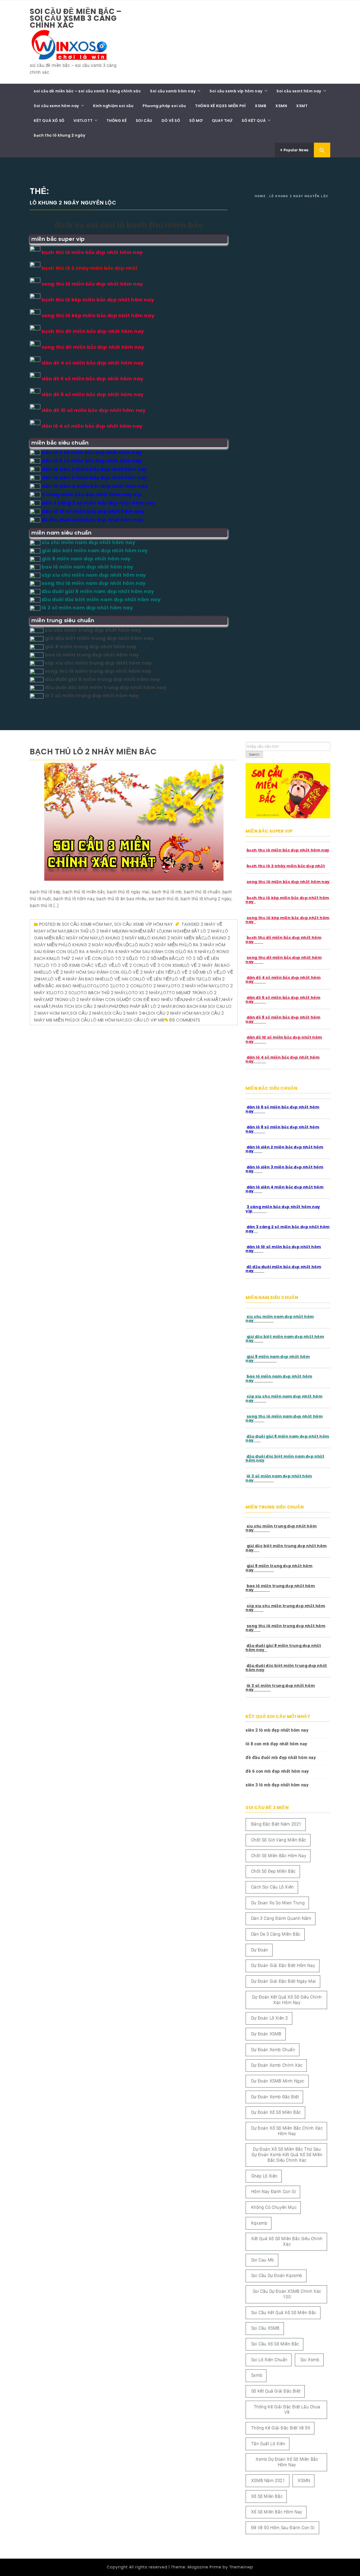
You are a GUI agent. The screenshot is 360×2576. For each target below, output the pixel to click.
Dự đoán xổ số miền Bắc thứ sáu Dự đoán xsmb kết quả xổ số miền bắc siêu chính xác (287, 2155)
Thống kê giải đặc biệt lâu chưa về (287, 2410)
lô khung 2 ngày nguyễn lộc (99, 945)
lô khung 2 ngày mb (122, 938)
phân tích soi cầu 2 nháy (80, 1006)
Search (254, 755)
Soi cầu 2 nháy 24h (126, 1013)
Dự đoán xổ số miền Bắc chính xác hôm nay (287, 2131)
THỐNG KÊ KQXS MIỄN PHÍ (220, 106)
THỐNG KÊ (116, 121)
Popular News (296, 150)
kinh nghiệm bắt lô (141, 931)
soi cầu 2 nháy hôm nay (175, 1013)
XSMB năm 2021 (268, 2481)
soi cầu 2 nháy (87, 1013)
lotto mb (172, 993)
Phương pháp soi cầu (164, 106)
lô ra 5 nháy (195, 952)
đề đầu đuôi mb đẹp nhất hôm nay (281, 1758)
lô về (108, 965)
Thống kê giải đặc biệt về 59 (281, 2428)
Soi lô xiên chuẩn (269, 2360)
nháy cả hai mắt (203, 1000)
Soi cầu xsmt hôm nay (299, 91)
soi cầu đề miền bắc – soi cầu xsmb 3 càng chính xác (76, 18)
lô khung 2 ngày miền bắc (175, 938)
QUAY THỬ (222, 121)
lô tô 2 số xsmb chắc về (72, 965)
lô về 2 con (129, 965)
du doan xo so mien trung (278, 1903)
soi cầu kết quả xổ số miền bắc (284, 2313)
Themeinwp (241, 2567)
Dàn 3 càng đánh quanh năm (281, 1918)
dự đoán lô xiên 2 (270, 2018)
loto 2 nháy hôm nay (193, 986)
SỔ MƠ (196, 121)
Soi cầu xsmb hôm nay (173, 91)
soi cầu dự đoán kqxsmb (277, 2276)
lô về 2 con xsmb (164, 965)
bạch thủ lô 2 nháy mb (93, 931)
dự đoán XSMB (266, 2034)
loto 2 (105, 986)
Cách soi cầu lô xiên (273, 1887)
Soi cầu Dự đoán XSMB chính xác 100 (287, 2294)
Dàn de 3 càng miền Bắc (276, 1934)
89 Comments (185, 1020)
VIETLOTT (83, 121)
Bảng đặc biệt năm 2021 (276, 1824)
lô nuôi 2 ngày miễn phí (159, 945)
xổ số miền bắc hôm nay (277, 2512)
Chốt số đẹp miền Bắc (273, 1871)
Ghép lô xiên (264, 2176)
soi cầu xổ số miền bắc (275, 2344)
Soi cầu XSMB (265, 2328)
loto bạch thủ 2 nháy (101, 993)
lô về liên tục (189, 979)
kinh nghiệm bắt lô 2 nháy (193, 931)
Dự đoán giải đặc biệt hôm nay (283, 1965)
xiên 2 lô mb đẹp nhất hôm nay (277, 1730)
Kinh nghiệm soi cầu (113, 106)
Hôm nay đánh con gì (274, 2192)
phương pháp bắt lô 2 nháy (141, 1006)
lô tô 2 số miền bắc (156, 958)
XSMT (302, 106)
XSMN (281, 106)
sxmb (257, 2375)
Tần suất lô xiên (268, 2444)
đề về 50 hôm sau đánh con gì (283, 2528)
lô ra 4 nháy (87, 952)
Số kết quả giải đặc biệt (276, 2391)
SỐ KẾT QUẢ (254, 121)
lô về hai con (123, 979)
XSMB (261, 106)
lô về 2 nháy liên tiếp (150, 972)
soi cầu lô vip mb (145, 1020)
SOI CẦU (144, 121)
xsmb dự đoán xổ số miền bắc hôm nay (287, 2462)
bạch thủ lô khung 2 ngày (59, 135)
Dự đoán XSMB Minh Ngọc (278, 2081)
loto (91, 986)
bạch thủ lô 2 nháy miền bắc (93, 752)
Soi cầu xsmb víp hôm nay (236, 91)
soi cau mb (263, 2260)
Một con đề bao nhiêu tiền (153, 1000)
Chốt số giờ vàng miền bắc (279, 1840)
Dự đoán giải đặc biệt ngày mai (284, 1981)
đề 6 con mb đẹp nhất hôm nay (277, 1771)
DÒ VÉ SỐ (171, 121)
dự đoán (260, 1950)
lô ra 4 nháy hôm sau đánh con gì (141, 952)
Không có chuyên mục (274, 2207)
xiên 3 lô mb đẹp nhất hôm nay (277, 1785)
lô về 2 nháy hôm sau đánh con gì (86, 972)
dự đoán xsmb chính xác (277, 2065)
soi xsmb (310, 2360)
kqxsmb (259, 2223)
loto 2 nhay (154, 986)
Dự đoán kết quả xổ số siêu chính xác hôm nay (287, 2000)
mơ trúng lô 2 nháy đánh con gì (83, 1000)
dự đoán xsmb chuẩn (273, 2050)
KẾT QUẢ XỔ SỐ (49, 121)
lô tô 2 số (120, 958)
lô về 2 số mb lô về (197, 972)
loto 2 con (127, 986)
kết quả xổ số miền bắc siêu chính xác (287, 2241)
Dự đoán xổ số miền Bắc (276, 2112)
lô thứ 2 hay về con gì (81, 958)
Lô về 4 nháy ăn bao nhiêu (78, 979)
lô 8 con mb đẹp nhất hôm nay (276, 1744)
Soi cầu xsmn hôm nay (56, 106)
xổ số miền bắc (267, 2496)
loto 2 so (63, 993)
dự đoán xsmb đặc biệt (275, 2097)
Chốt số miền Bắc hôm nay (279, 1856)
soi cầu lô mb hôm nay (98, 1020)
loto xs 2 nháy (143, 993)
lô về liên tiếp (156, 979)
